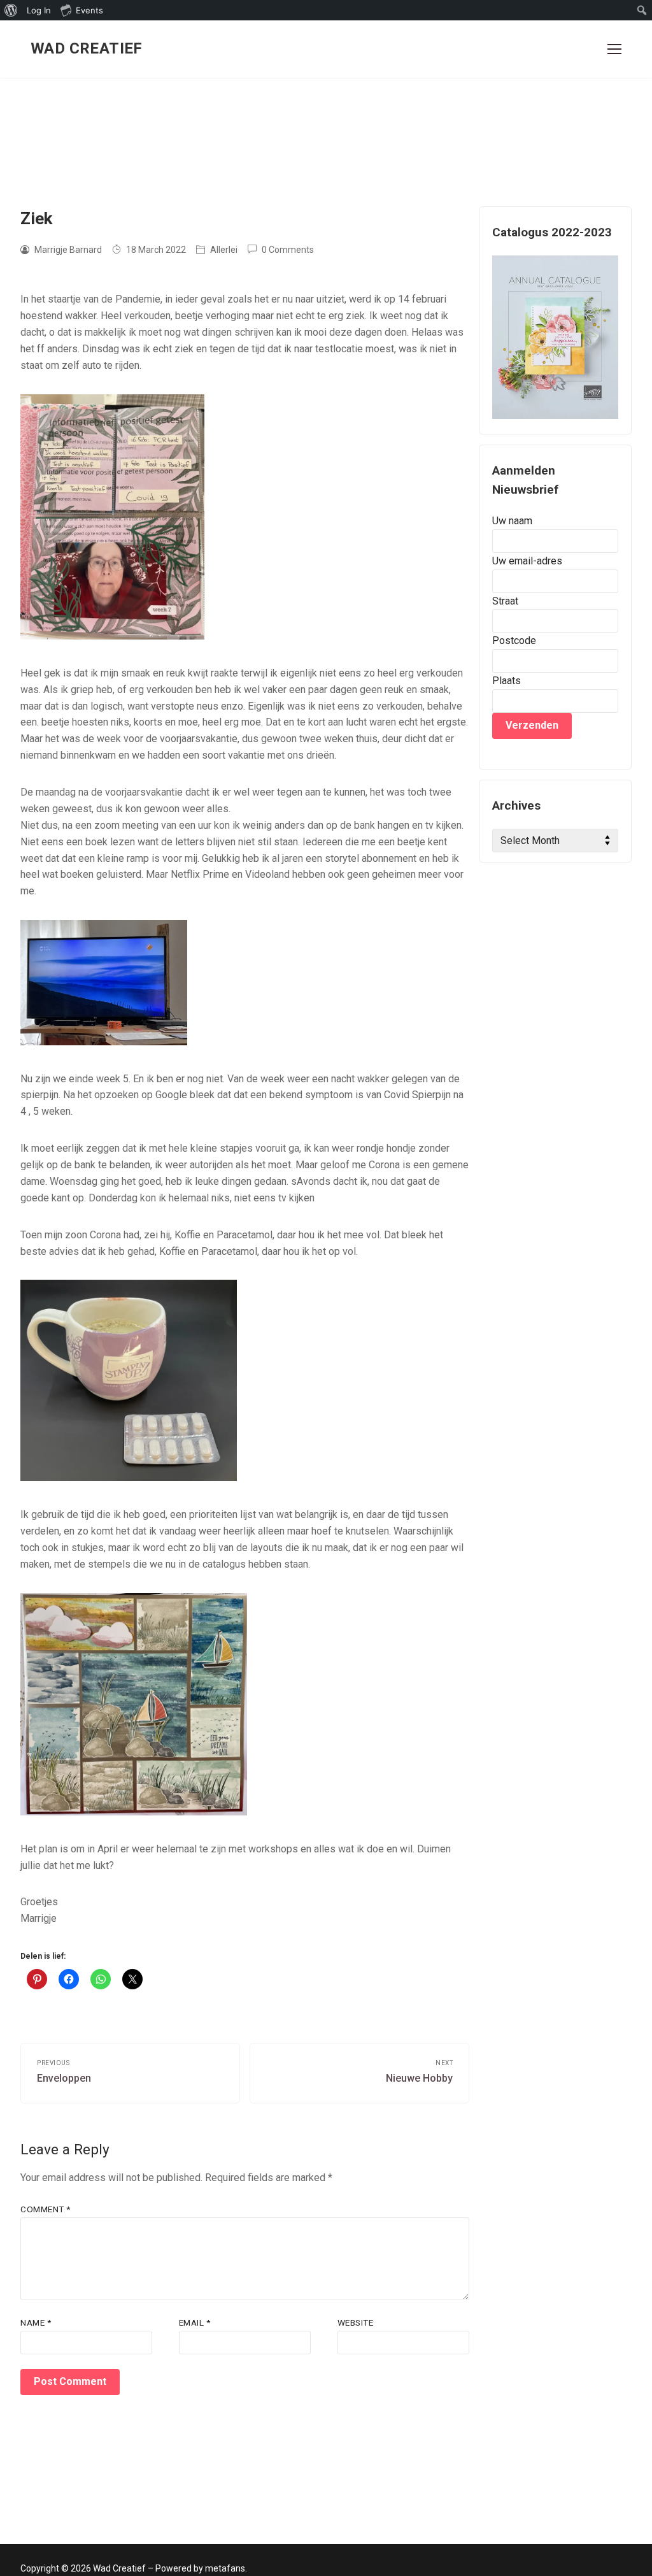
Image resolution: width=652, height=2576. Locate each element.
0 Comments (287, 250)
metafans (225, 2568)
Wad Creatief (87, 48)
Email (195, 2322)
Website (356, 2322)
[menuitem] (11, 10)
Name (36, 2322)
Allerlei (223, 250)
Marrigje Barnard (67, 250)
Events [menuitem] (89, 10)
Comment (46, 2209)
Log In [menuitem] (39, 10)
